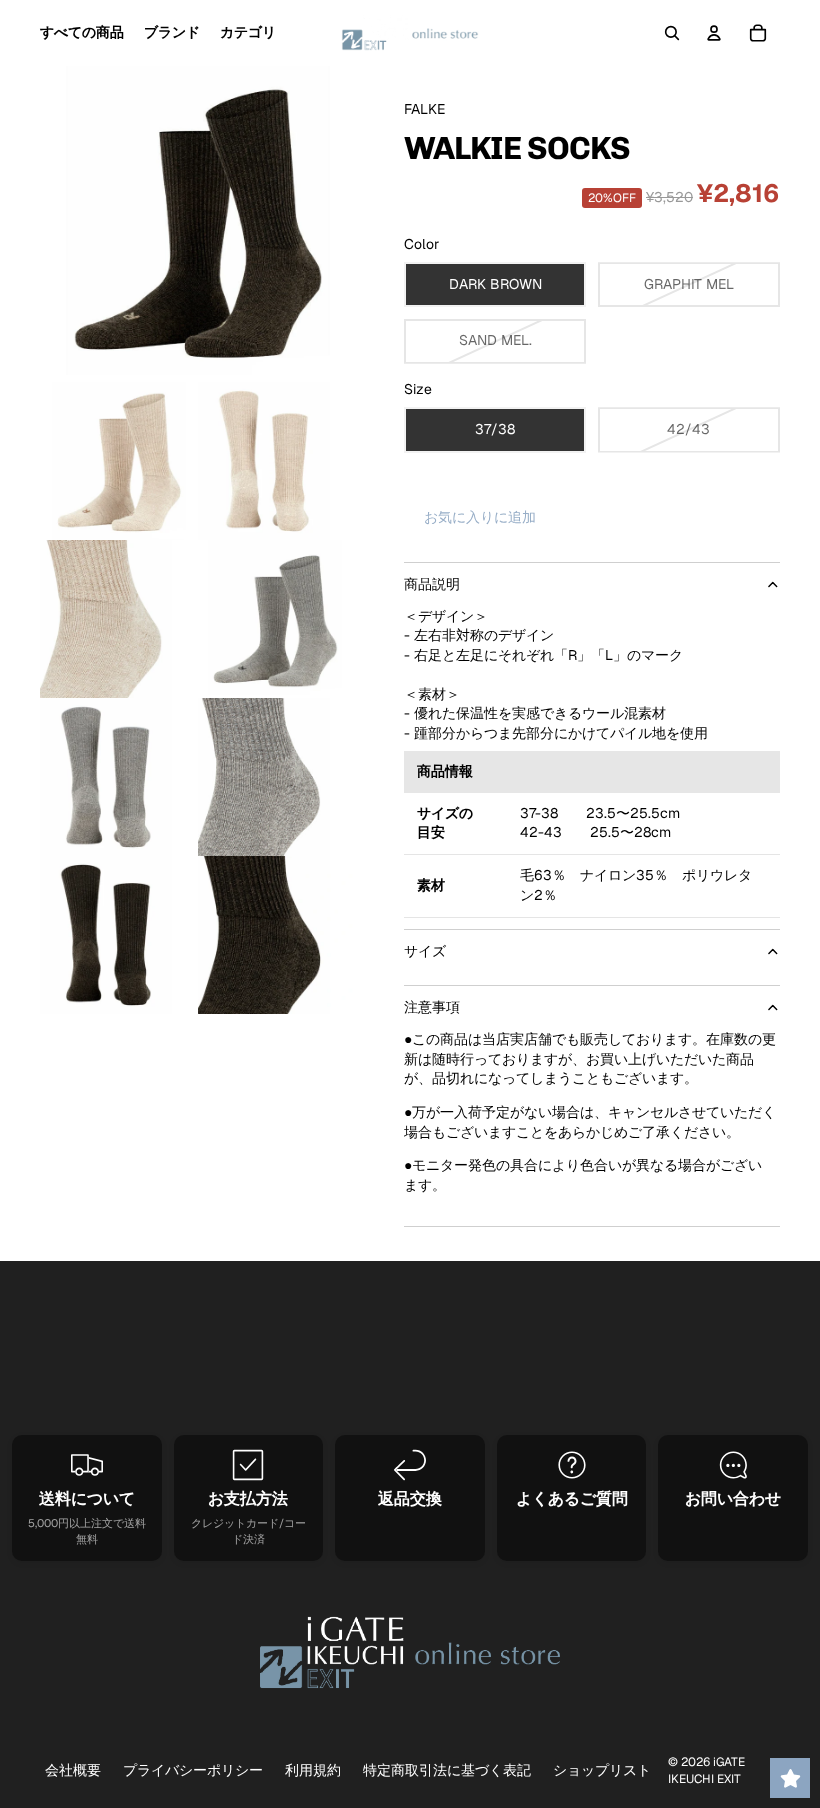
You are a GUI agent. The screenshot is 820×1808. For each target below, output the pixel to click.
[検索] (672, 33)
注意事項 (432, 1007)
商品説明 (432, 584)
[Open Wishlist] (790, 1778)
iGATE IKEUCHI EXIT (706, 1770)
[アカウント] (714, 33)
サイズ (425, 951)
